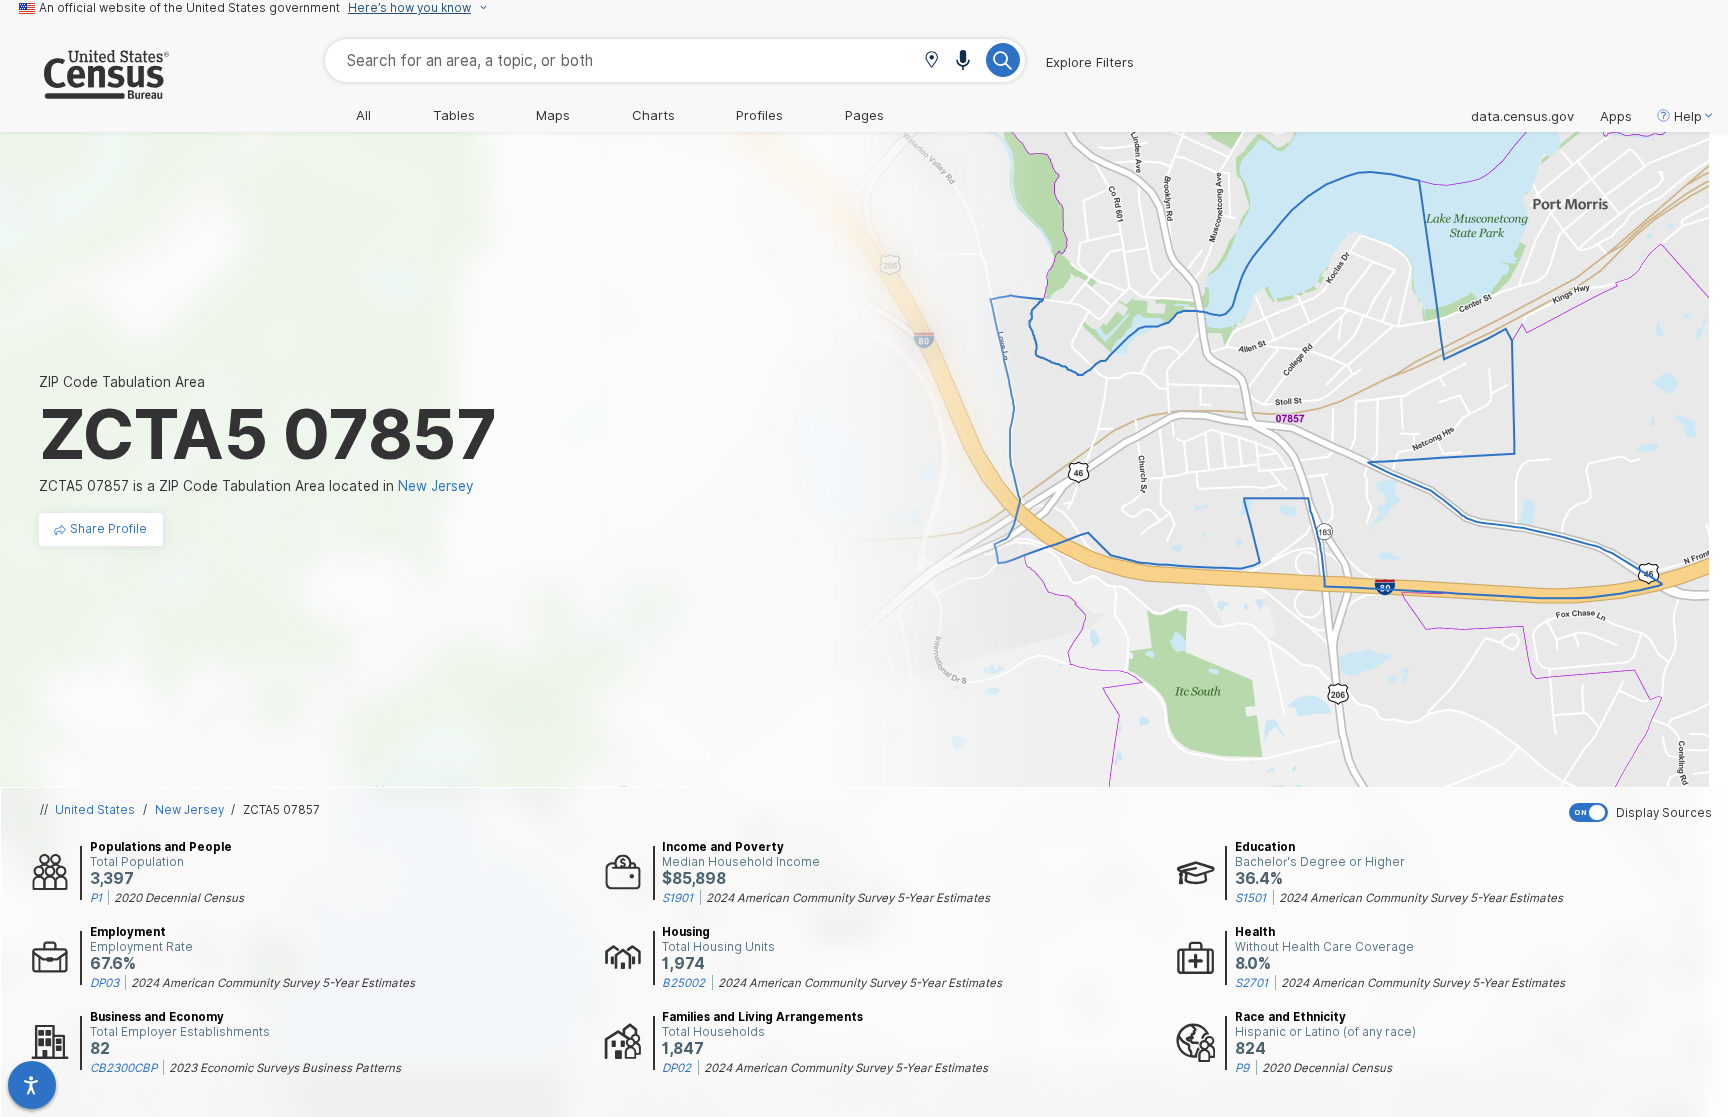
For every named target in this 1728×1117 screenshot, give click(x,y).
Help (1688, 116)
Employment (128, 932)
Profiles (759, 115)
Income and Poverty (723, 847)
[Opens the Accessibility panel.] (32, 1085)
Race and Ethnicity (1290, 1017)
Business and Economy (157, 1017)
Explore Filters (1090, 62)
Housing (686, 932)
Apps (1616, 116)
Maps (553, 115)
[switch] (1644, 812)
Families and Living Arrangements (762, 1017)
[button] (931, 61)
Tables (454, 115)
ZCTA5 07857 (281, 810)
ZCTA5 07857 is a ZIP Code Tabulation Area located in (256, 486)
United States (95, 810)
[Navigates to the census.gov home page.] (84, 91)
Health (1255, 932)
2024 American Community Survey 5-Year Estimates (848, 898)
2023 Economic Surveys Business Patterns (285, 1068)
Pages (864, 115)
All (363, 115)
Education (1265, 847)
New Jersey (189, 810)
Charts (653, 115)
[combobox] (675, 60)
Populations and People (161, 847)
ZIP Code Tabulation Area (122, 382)
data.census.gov (1522, 116)
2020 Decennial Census (179, 898)
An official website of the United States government (189, 8)
